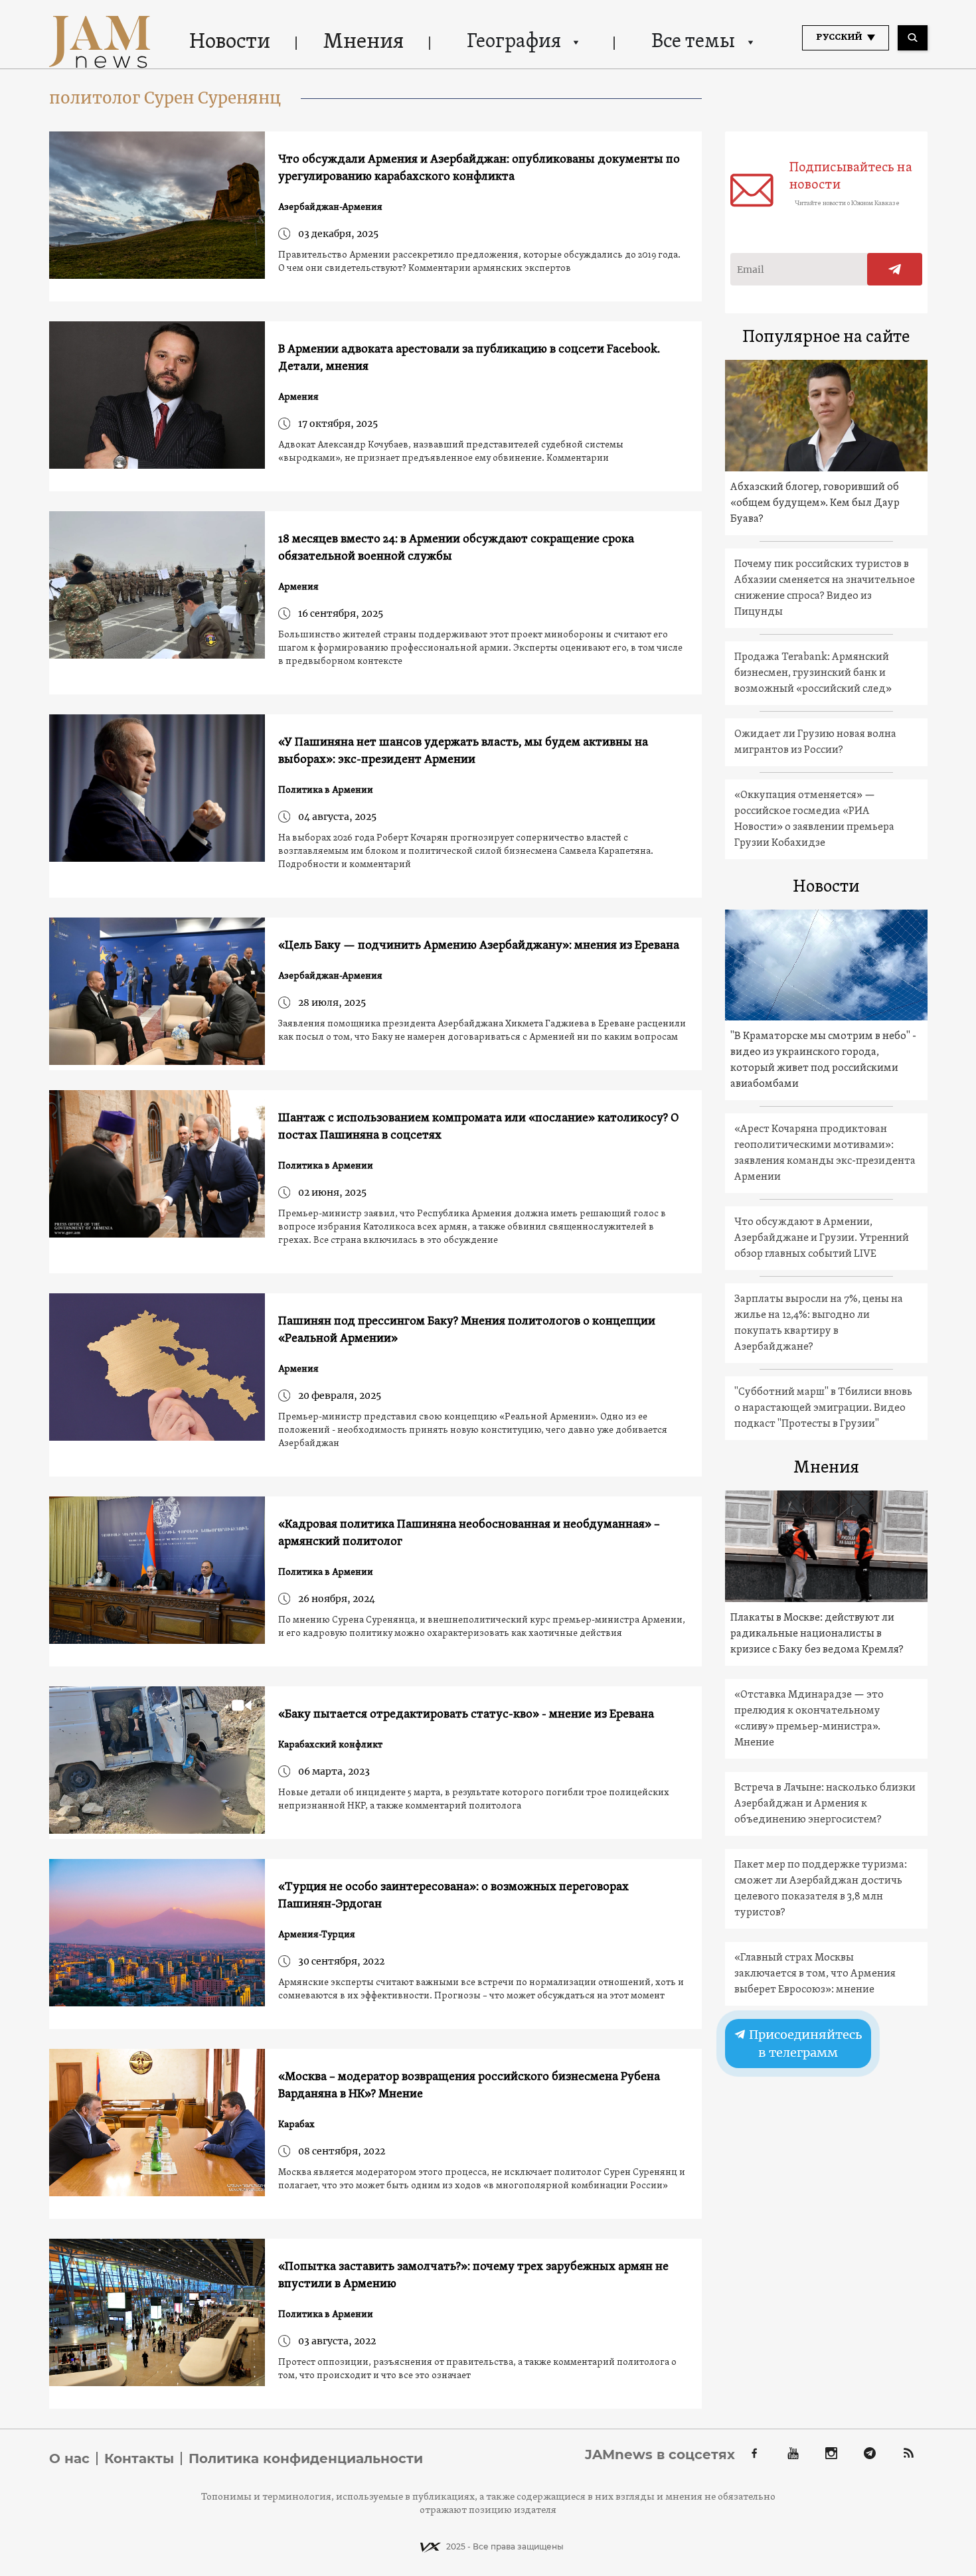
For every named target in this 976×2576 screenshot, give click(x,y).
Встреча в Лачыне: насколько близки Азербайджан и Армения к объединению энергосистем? (825, 1804)
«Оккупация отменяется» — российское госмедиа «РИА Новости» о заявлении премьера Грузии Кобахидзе (814, 819)
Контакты (139, 2458)
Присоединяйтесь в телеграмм (804, 2044)
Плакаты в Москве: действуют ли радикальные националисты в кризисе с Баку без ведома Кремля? (817, 1634)
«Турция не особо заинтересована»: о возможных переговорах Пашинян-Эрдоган (453, 1896)
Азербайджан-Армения (330, 207)
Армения (298, 397)
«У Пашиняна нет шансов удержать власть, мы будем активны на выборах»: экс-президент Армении (463, 751)
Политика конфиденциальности (306, 2458)
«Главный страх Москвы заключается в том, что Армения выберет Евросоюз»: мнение (815, 1974)
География (514, 42)
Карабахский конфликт (330, 1745)
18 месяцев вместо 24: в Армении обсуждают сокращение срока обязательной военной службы (456, 548)
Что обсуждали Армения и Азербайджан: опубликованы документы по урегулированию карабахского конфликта (479, 168)
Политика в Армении (326, 790)
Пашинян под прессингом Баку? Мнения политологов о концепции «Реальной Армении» (467, 1330)
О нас (69, 2458)
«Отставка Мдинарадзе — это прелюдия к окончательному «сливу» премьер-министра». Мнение (809, 1719)
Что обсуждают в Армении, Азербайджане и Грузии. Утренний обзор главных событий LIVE (822, 1238)
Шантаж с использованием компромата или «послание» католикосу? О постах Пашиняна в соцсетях (478, 1127)
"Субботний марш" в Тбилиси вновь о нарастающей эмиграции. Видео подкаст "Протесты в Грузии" (823, 1408)
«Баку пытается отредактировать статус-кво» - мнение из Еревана (466, 1715)
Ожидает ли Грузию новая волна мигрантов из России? (815, 742)
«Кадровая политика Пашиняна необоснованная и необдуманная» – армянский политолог (469, 1533)
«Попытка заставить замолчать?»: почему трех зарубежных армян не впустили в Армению (473, 2276)
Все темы (693, 42)
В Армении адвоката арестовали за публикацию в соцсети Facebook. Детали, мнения (469, 358)
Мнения (364, 42)
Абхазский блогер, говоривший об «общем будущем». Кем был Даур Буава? (815, 503)
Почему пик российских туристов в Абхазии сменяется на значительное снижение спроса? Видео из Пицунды (825, 588)
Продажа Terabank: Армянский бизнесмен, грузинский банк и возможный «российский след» (813, 673)
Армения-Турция (317, 1935)
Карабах (296, 2125)
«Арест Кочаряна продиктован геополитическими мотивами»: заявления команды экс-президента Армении (825, 1153)
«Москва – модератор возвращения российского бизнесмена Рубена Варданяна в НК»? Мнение (469, 2086)
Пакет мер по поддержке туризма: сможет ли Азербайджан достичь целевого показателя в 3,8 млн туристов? (821, 1889)
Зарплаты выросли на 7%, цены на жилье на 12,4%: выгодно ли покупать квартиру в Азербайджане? (819, 1323)
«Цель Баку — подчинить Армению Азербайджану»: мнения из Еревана (479, 946)
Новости (230, 42)
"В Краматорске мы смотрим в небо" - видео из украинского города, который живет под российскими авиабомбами (823, 1060)
